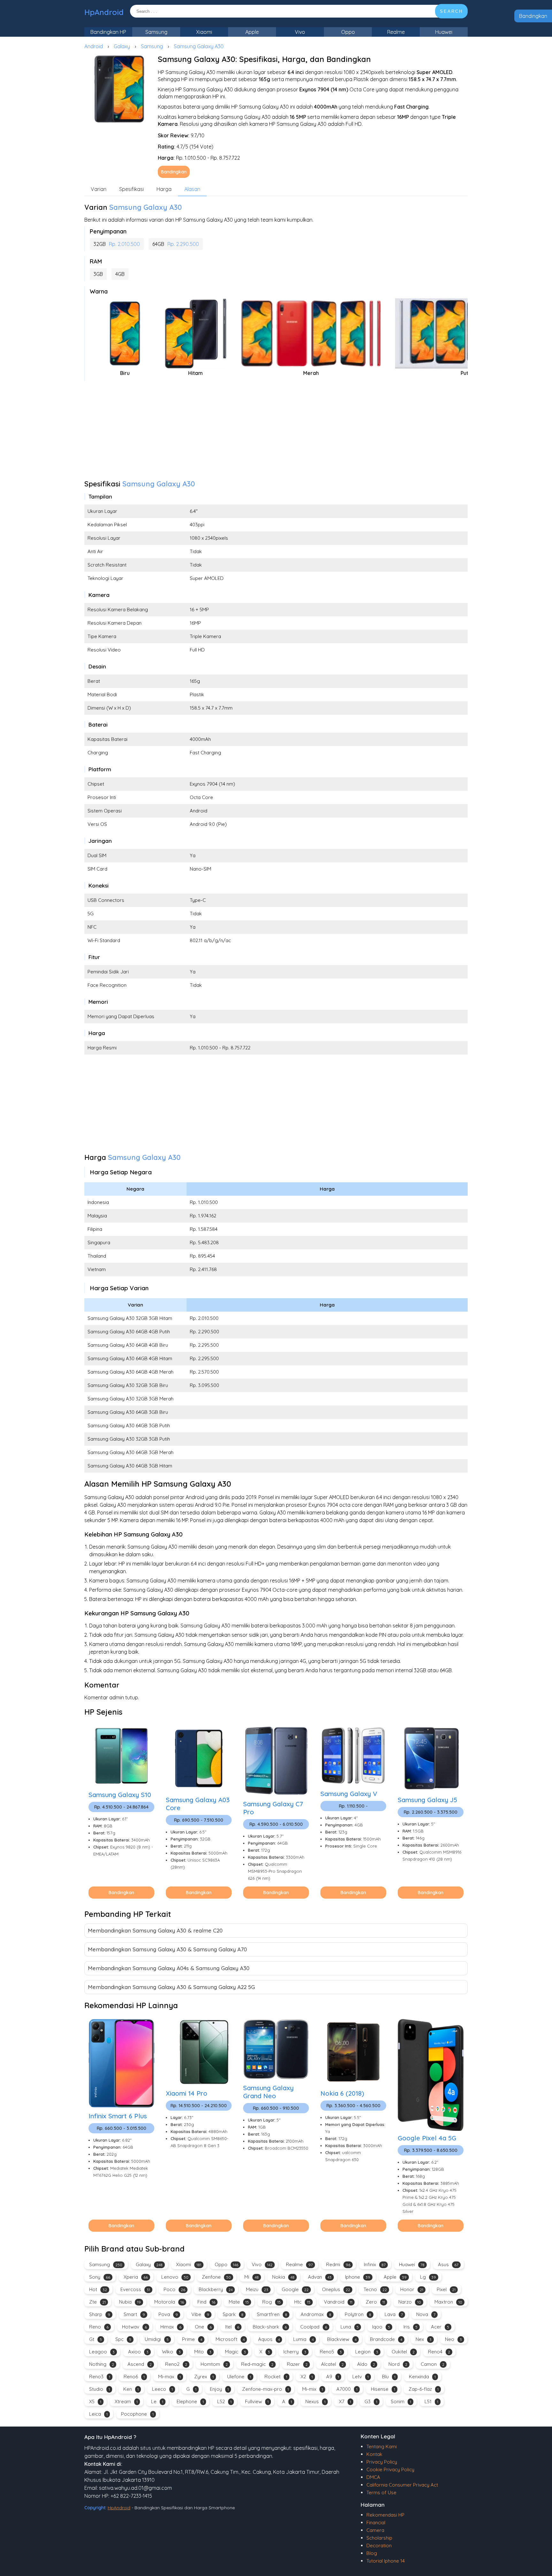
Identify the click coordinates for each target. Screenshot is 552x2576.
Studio (100, 2389)
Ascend (140, 2364)
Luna (350, 2327)
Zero (375, 2302)
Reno (99, 2327)
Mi (252, 2277)
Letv (360, 2377)
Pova (168, 2314)
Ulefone (239, 2377)
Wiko (171, 2352)
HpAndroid (104, 12)
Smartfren (272, 2314)
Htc (302, 2302)
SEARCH (451, 11)
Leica (98, 2414)
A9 (333, 2377)
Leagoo (102, 2352)
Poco (174, 2289)
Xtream (126, 2401)
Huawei (444, 32)
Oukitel (403, 2352)
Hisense (383, 2389)
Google (295, 2289)
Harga (164, 189)
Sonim (401, 2401)
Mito (203, 2352)
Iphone (358, 2277)
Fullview (257, 2401)
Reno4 (439, 2352)
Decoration (379, 2546)
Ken (131, 2389)
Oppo (348, 32)
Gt (96, 2339)
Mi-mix (313, 2389)
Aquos (269, 2339)
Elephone (190, 2401)
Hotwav (134, 2327)
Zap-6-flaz (424, 2389)
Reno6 (134, 2377)
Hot (98, 2289)
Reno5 (331, 2352)
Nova (426, 2314)
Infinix (375, 2264)
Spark (233, 2314)
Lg (428, 2277)
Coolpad (314, 2327)
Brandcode (386, 2339)
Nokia (283, 2277)
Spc (123, 2339)
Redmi (338, 2264)
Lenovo (175, 2277)
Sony (100, 2277)
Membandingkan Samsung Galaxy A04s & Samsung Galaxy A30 (169, 1968)
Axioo (138, 2352)
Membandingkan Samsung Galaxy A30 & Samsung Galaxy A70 (167, 1949)
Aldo (366, 2364)
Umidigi (157, 2339)
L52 (224, 2401)
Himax (171, 2327)
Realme (396, 32)
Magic (235, 2352)
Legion (367, 2352)
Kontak (374, 2454)
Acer (440, 2327)
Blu (389, 2377)
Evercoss (135, 2289)
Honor (412, 2289)
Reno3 (100, 2377)
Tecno (375, 2289)
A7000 (347, 2389)
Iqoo (381, 2327)
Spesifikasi (131, 189)
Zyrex (204, 2377)
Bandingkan (533, 16)
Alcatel (332, 2364)
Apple (252, 32)
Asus (448, 2264)
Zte (97, 2302)
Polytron (358, 2314)
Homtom (214, 2364)
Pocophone (137, 2414)
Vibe (200, 2314)
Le (157, 2401)
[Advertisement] (276, 432)
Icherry (295, 2352)
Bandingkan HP (108, 32)
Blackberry (216, 2289)
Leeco (162, 2389)
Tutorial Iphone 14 (386, 2561)
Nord (398, 2364)
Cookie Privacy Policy (390, 2469)
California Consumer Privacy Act (402, 2485)
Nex (424, 2339)
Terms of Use (381, 2492)
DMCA (373, 2477)
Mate (239, 2302)
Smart (134, 2314)
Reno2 (176, 2364)
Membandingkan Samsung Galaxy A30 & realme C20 (155, 1930)
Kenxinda (422, 2377)
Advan (320, 2277)
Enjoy (219, 2389)
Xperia (136, 2277)
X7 (345, 2401)
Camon (433, 2364)
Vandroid (338, 2302)
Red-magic (257, 2364)
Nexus (315, 2401)
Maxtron (448, 2302)
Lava (394, 2314)
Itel (232, 2327)
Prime (192, 2339)
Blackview (342, 2339)
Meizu (257, 2289)
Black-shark (270, 2327)
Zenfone (216, 2277)
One (203, 2327)
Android (94, 46)
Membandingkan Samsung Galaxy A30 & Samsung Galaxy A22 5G (171, 1987)
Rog (272, 2302)
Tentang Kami (382, 2446)
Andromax (316, 2314)
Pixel (446, 2289)
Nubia (130, 2302)
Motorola (169, 2302)
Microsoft (230, 2339)
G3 (371, 2401)
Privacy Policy (382, 2462)
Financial (376, 2523)
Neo (453, 2339)
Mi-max (169, 2377)
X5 (95, 2401)
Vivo (300, 32)
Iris (410, 2327)
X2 (307, 2377)
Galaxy (122, 46)
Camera (375, 2530)
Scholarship (379, 2538)
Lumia (303, 2339)
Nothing (102, 2364)
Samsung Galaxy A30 (199, 46)
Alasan (192, 189)
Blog (372, 2553)
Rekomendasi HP (385, 2515)
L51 (431, 2401)
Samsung (156, 32)
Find (206, 2302)
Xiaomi (204, 32)
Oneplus (336, 2289)
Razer (297, 2364)
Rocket (276, 2377)
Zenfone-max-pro (265, 2389)
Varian (99, 189)
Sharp (100, 2314)
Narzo (410, 2302)
